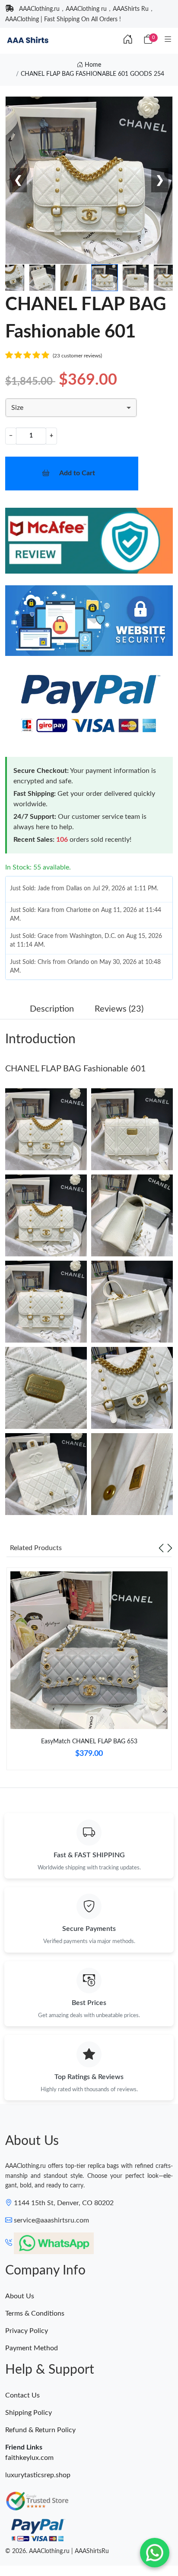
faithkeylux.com (29, 2458)
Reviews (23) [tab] (119, 1009)
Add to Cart (77, 473)
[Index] (128, 40)
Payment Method (32, 2348)
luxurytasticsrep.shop (38, 2475)
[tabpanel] (89, 1672)
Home (92, 65)
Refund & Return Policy (40, 2430)
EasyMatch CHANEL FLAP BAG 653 (89, 1742)
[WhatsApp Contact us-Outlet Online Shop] (155, 2553)
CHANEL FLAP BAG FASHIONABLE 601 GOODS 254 (92, 74)
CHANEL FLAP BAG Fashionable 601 (76, 1069)
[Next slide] (170, 1548)
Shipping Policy (29, 2413)
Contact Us (22, 2395)
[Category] (168, 40)
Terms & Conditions (35, 2313)
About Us (20, 2296)
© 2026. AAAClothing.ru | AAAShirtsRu (57, 2551)
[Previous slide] (161, 1548)
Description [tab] (52, 1009)
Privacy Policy (27, 2331)
